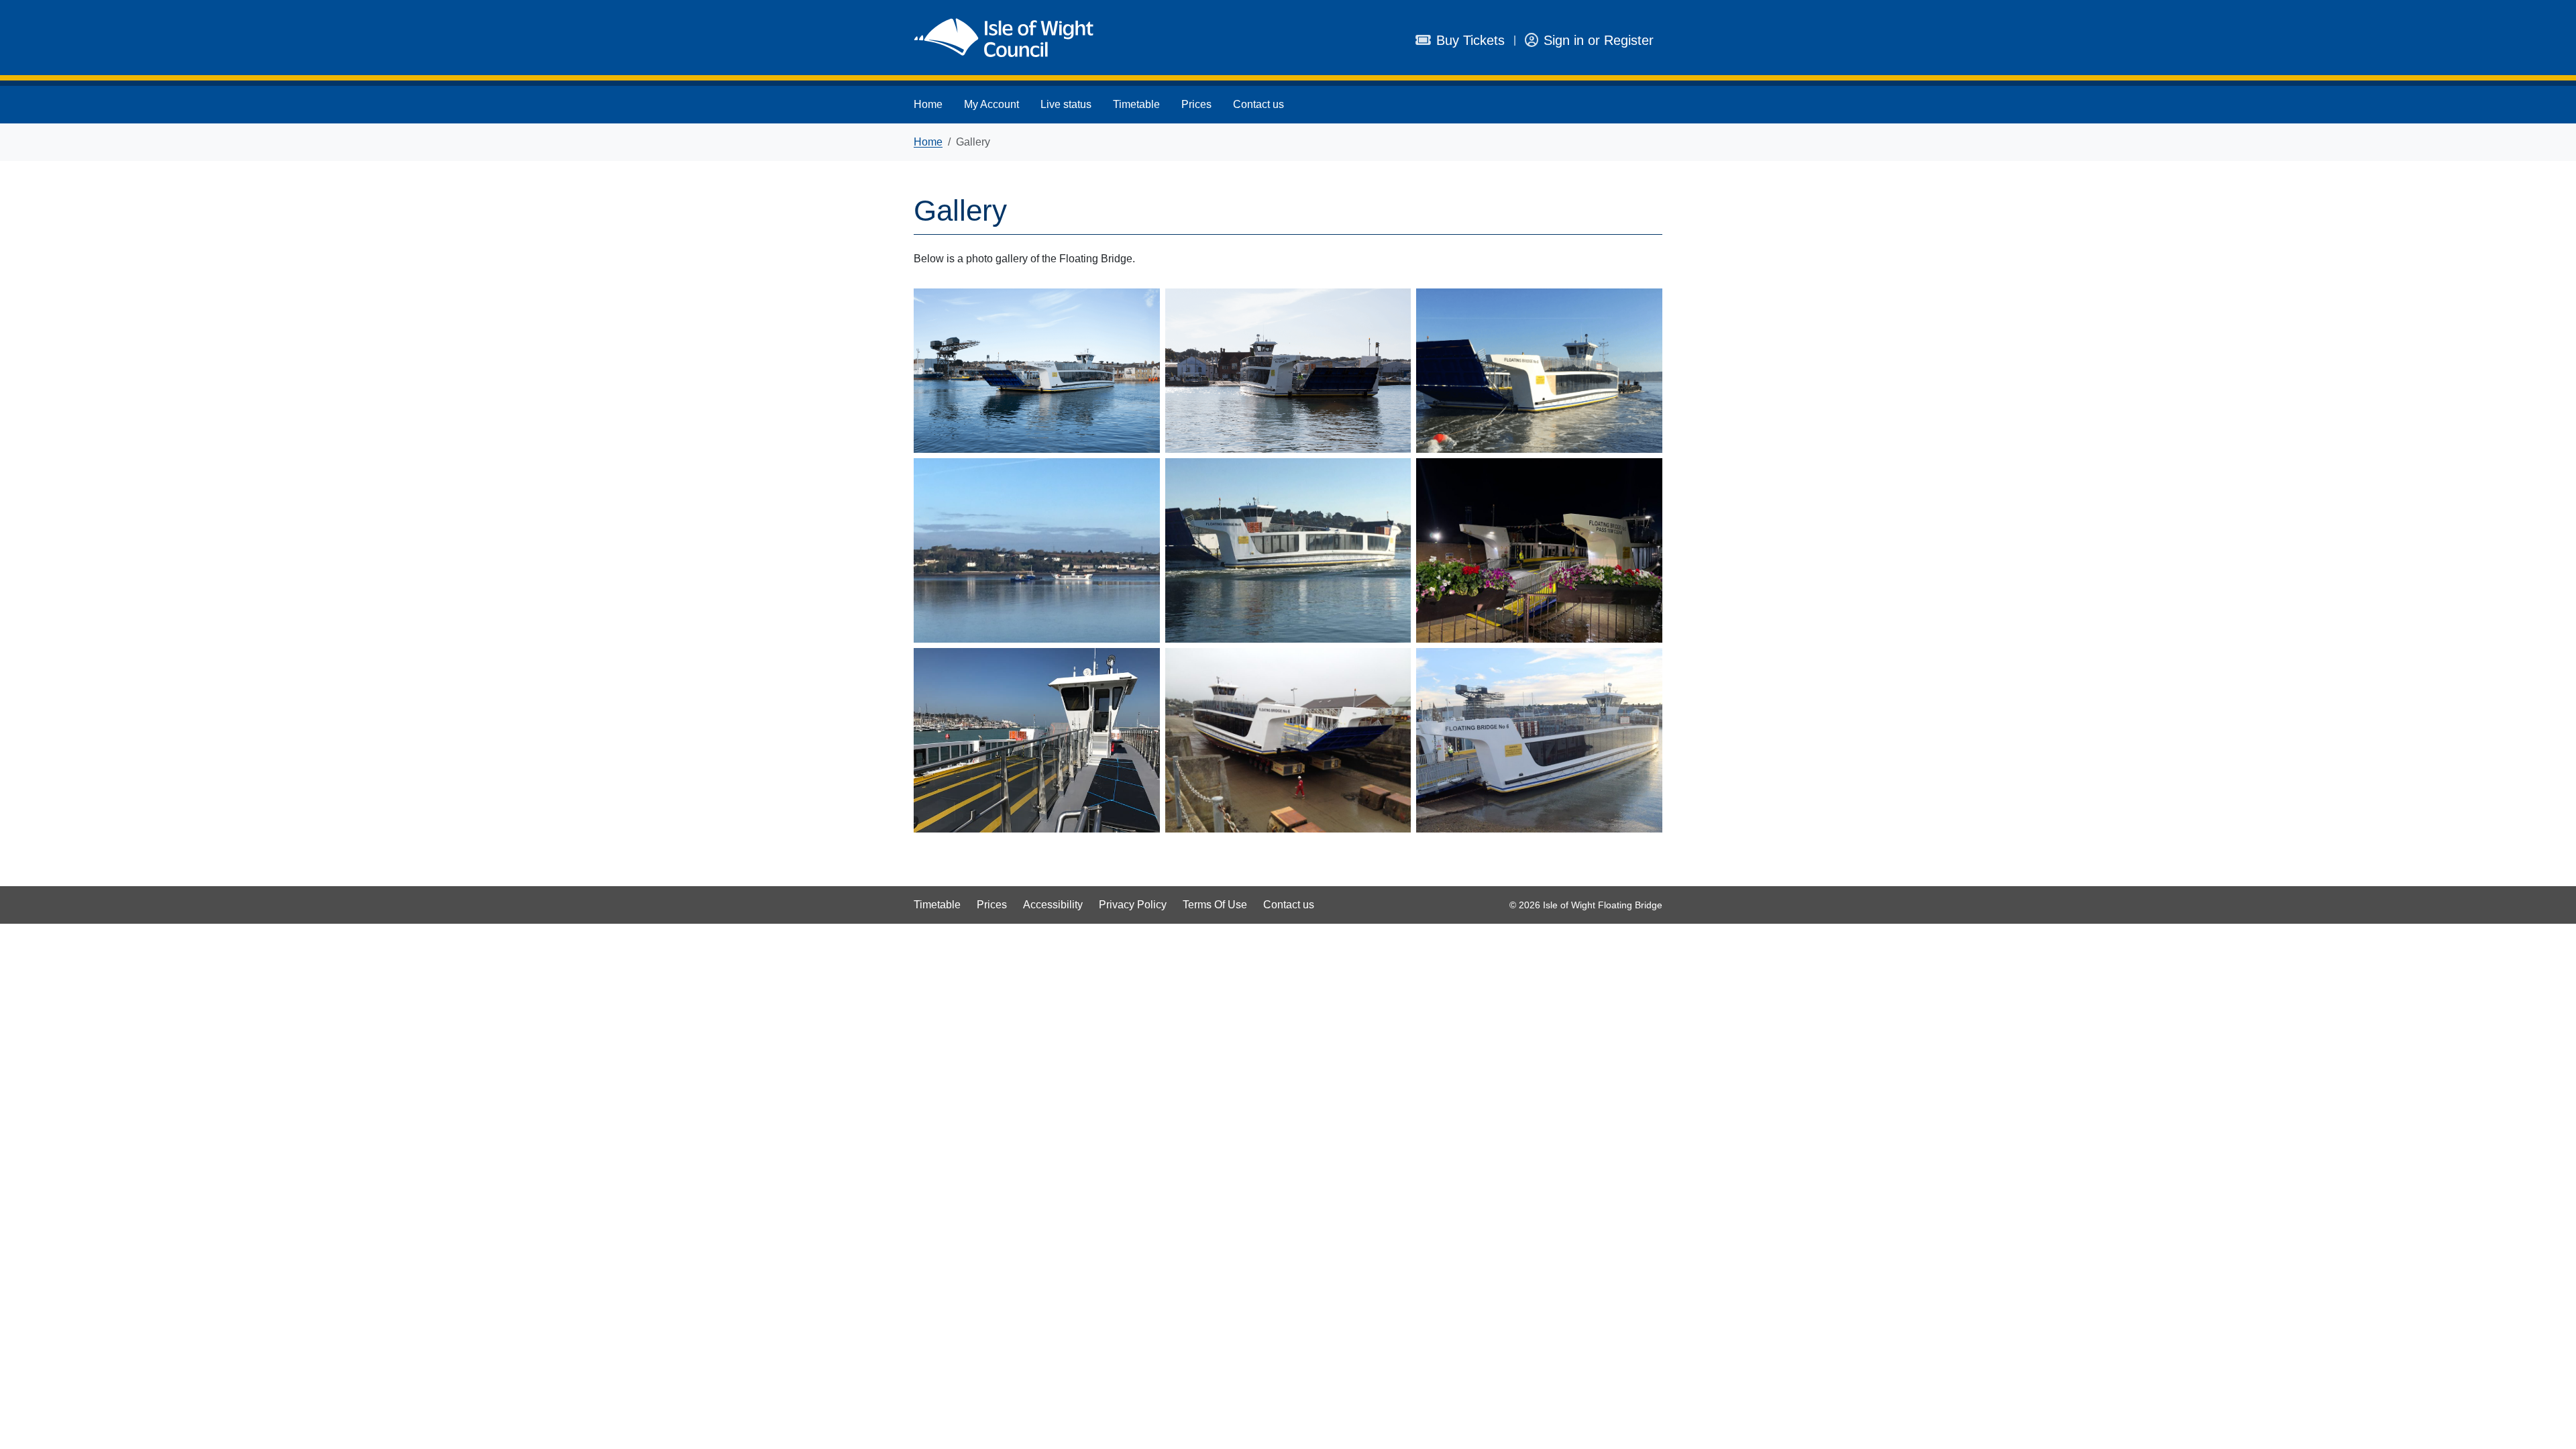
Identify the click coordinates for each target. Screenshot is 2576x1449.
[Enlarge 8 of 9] (1393, 665)
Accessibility (1053, 905)
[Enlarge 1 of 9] (1142, 306)
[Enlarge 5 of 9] (1393, 476)
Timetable (1136, 104)
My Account (991, 104)
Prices (1196, 104)
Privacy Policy (1133, 905)
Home (928, 104)
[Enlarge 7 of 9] (1142, 665)
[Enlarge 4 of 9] (1142, 476)
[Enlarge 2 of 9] (1393, 306)
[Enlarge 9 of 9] (1645, 665)
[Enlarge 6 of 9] (1645, 476)
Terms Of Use (1215, 905)
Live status (1066, 104)
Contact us (1258, 104)
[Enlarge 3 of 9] (1645, 306)
